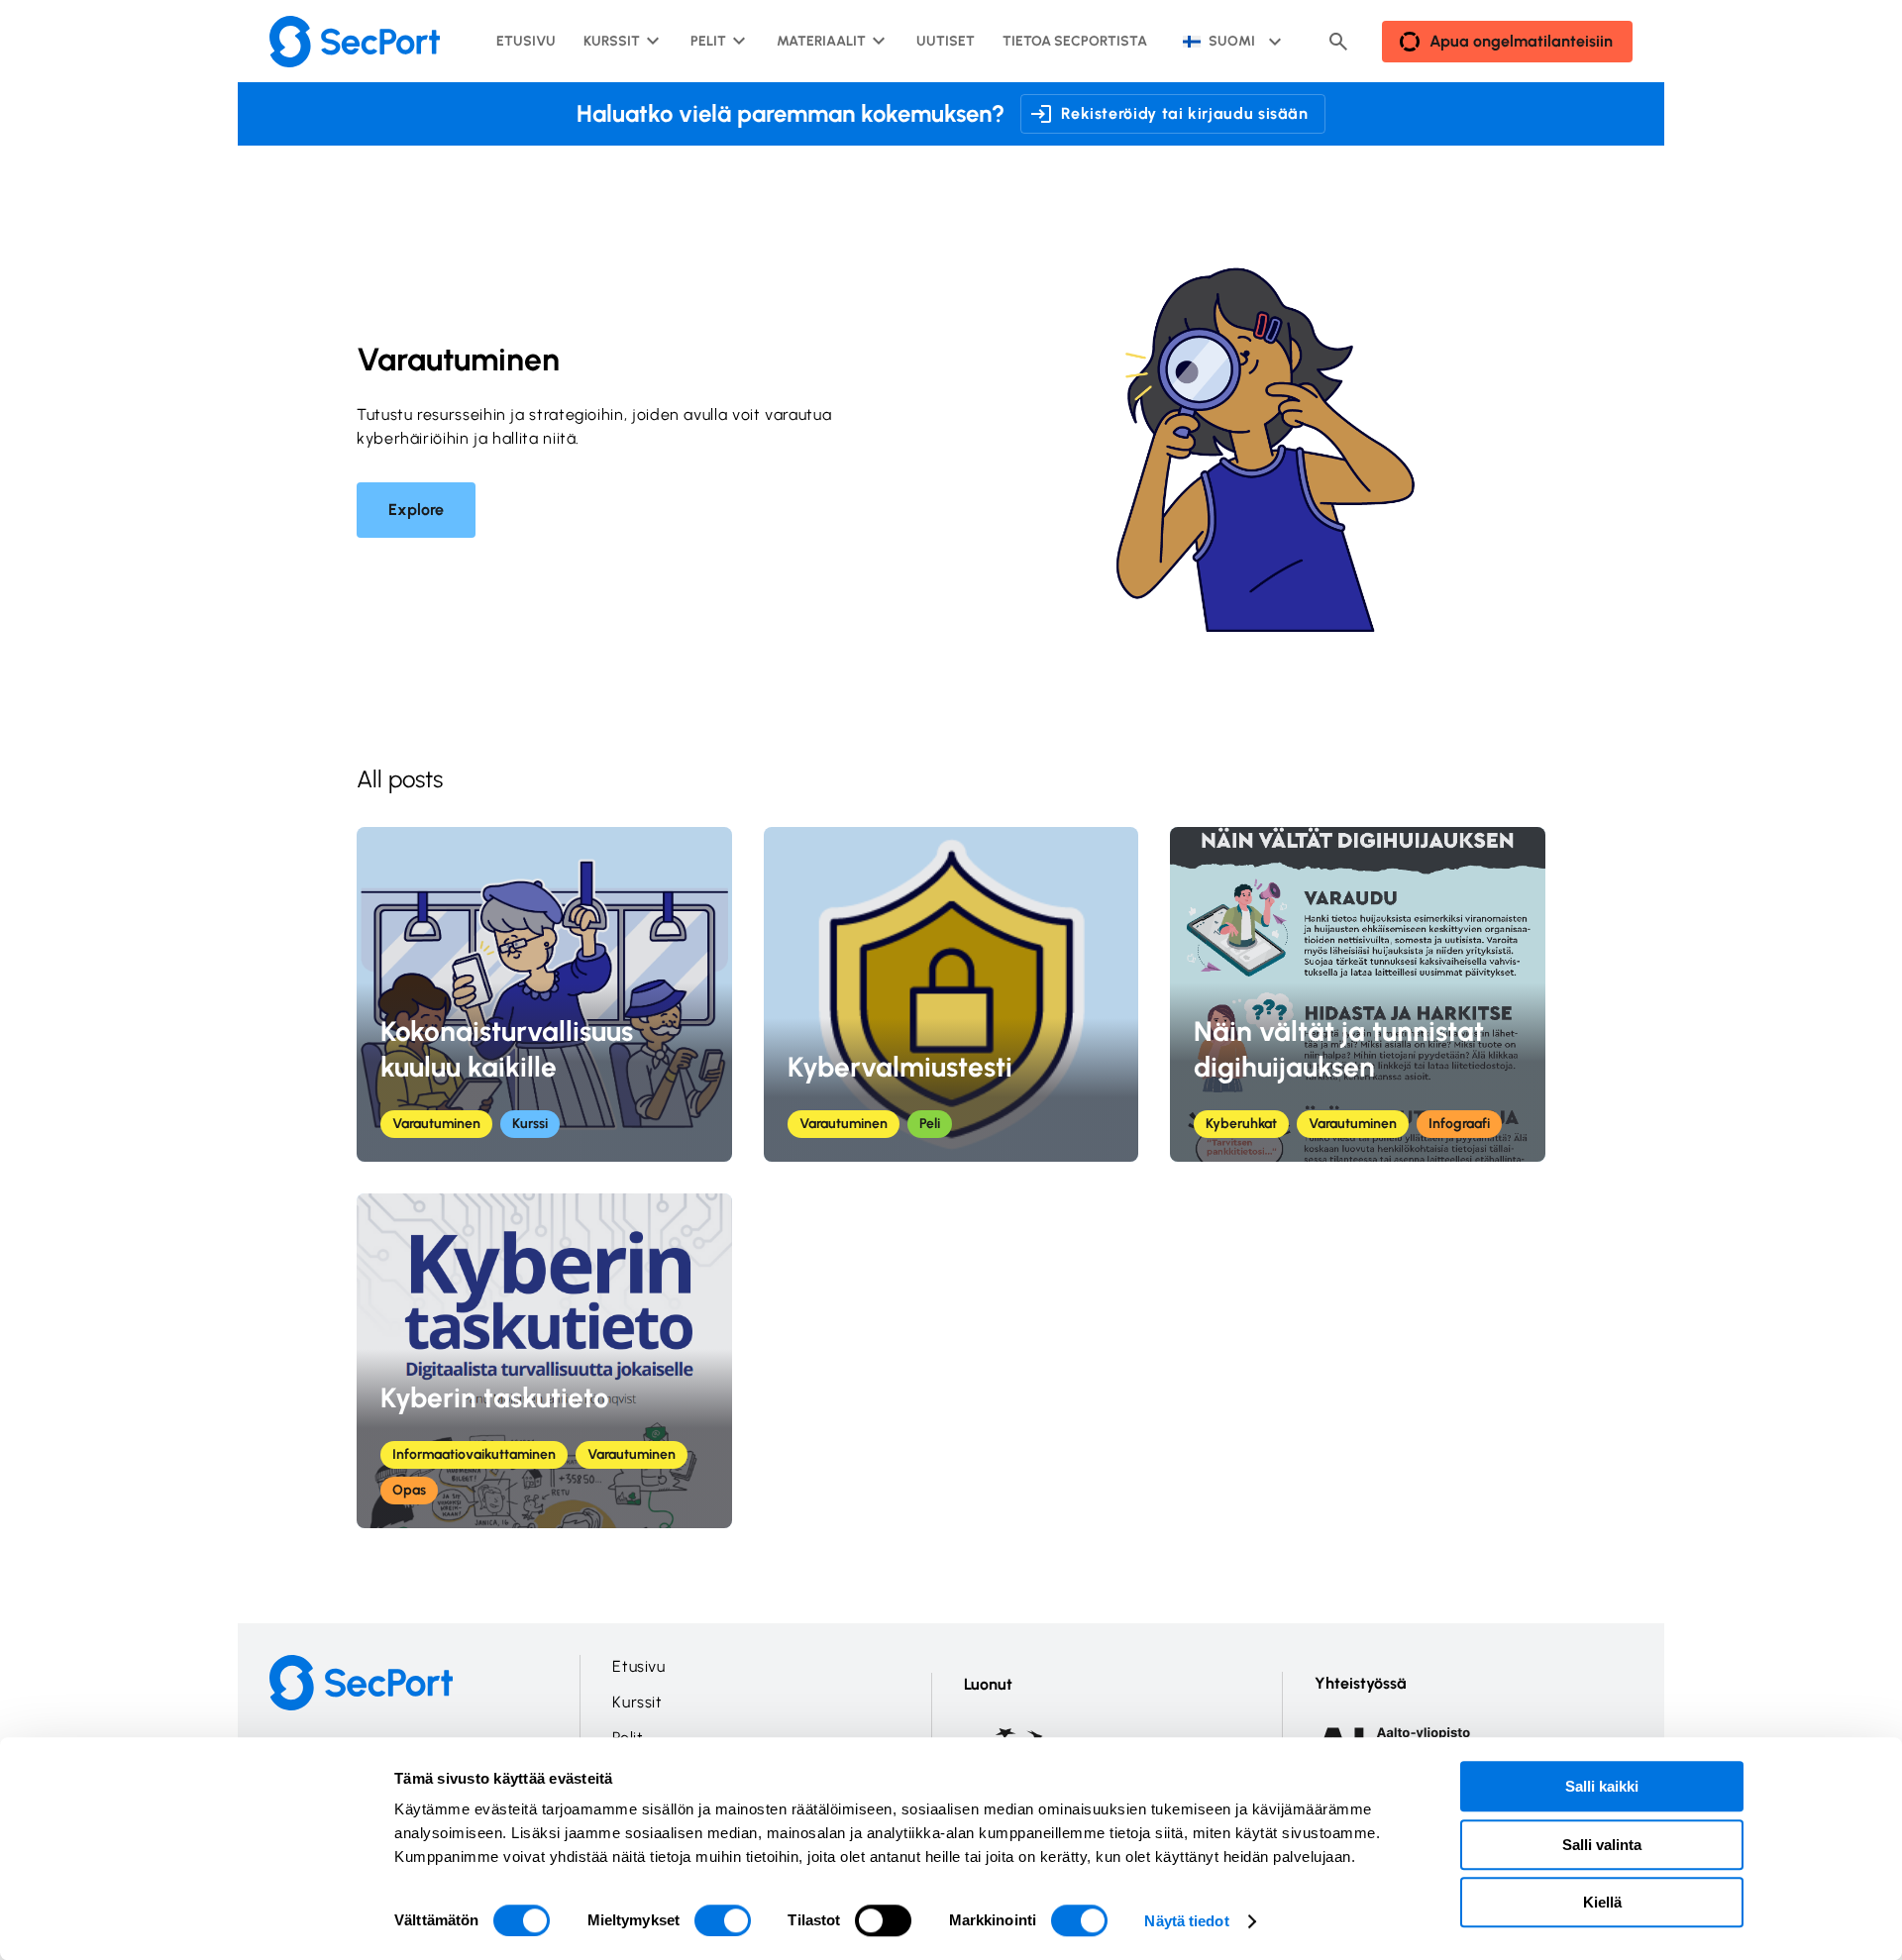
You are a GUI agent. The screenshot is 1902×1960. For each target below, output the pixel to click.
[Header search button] (1338, 42)
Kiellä (1602, 1902)
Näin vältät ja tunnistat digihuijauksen (1339, 1049)
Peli (930, 1124)
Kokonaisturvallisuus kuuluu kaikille (507, 1049)
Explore (416, 510)
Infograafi (1459, 1124)
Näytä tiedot (1186, 1921)
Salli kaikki (1602, 1786)
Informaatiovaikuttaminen (474, 1454)
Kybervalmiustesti (900, 1067)
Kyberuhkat (1241, 1124)
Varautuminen (436, 1124)
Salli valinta (1602, 1845)
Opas (409, 1490)
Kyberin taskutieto (495, 1397)
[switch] (723, 1920)
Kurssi (530, 1124)
